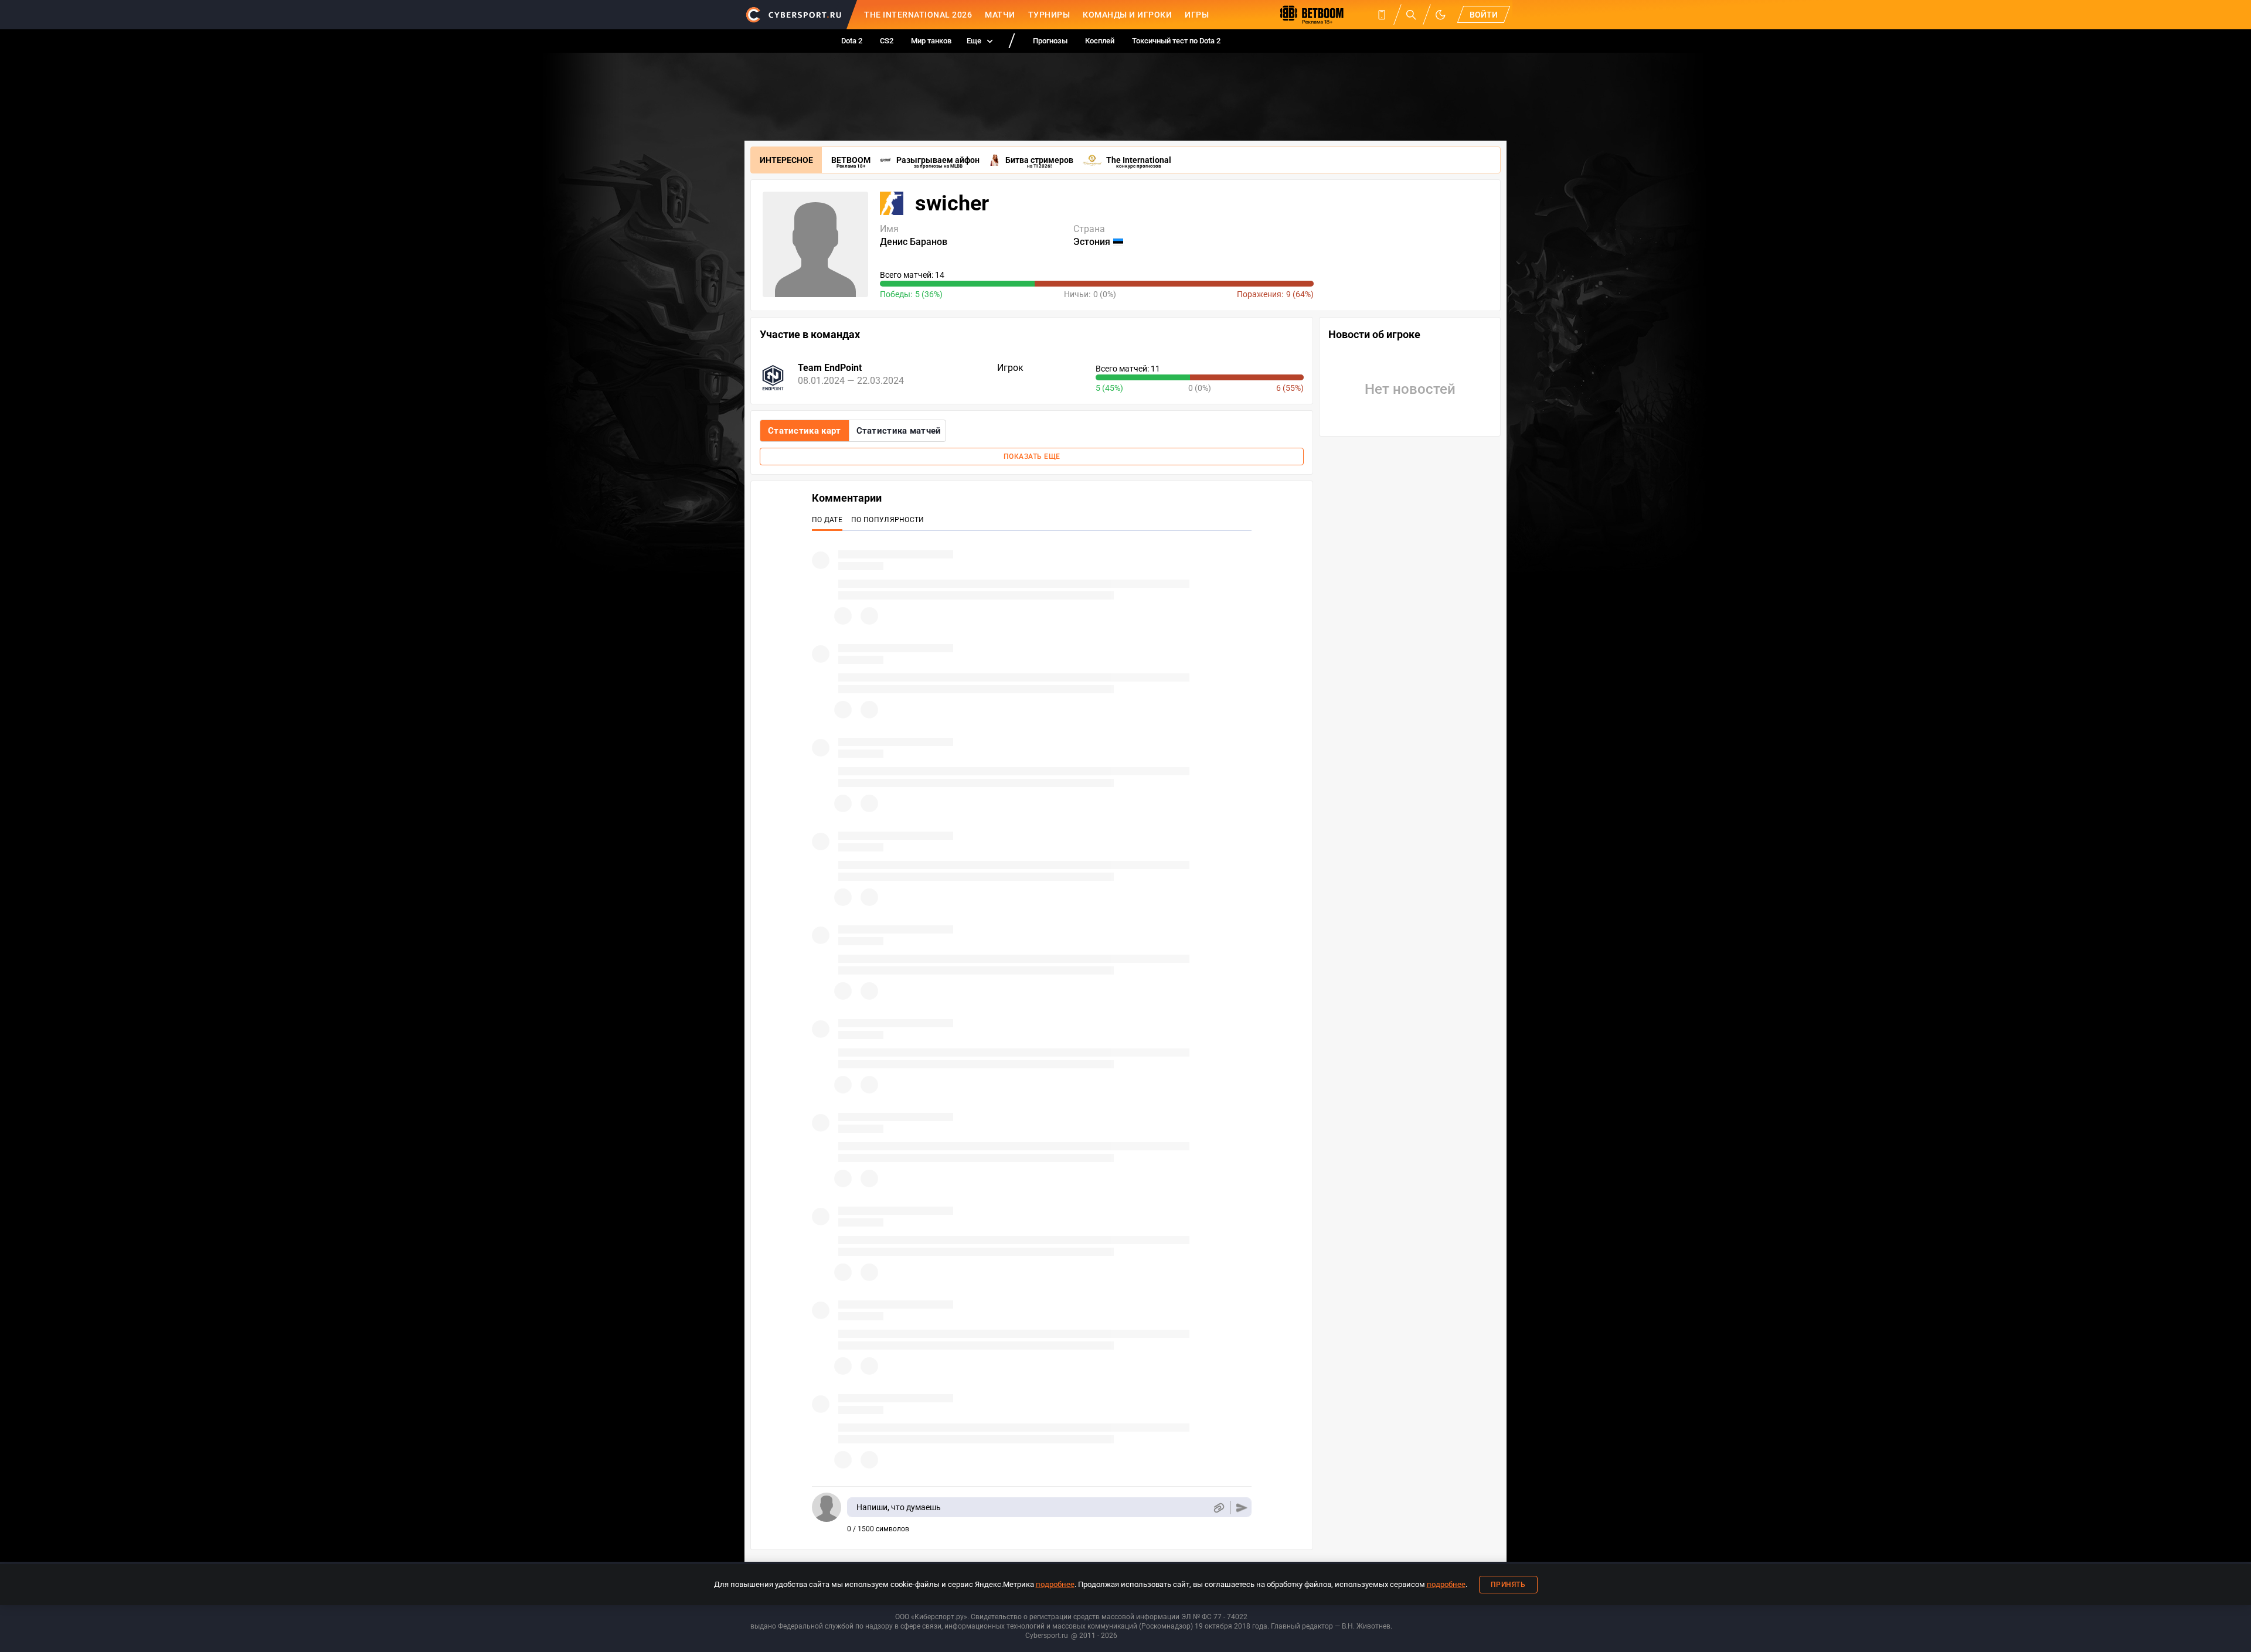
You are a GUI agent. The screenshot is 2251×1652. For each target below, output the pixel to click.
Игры (1197, 15)
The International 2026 (918, 15)
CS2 (887, 41)
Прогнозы (1050, 41)
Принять (1508, 1585)
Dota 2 (852, 41)
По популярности (888, 520)
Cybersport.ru (1047, 1636)
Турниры (1049, 15)
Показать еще (1032, 457)
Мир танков (931, 41)
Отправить (1242, 1508)
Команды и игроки (1127, 15)
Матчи (1000, 15)
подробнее (1055, 1584)
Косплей (1100, 41)
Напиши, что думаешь (899, 1507)
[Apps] (1382, 15)
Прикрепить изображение (1218, 1508)
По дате (827, 520)
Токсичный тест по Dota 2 (1176, 41)
